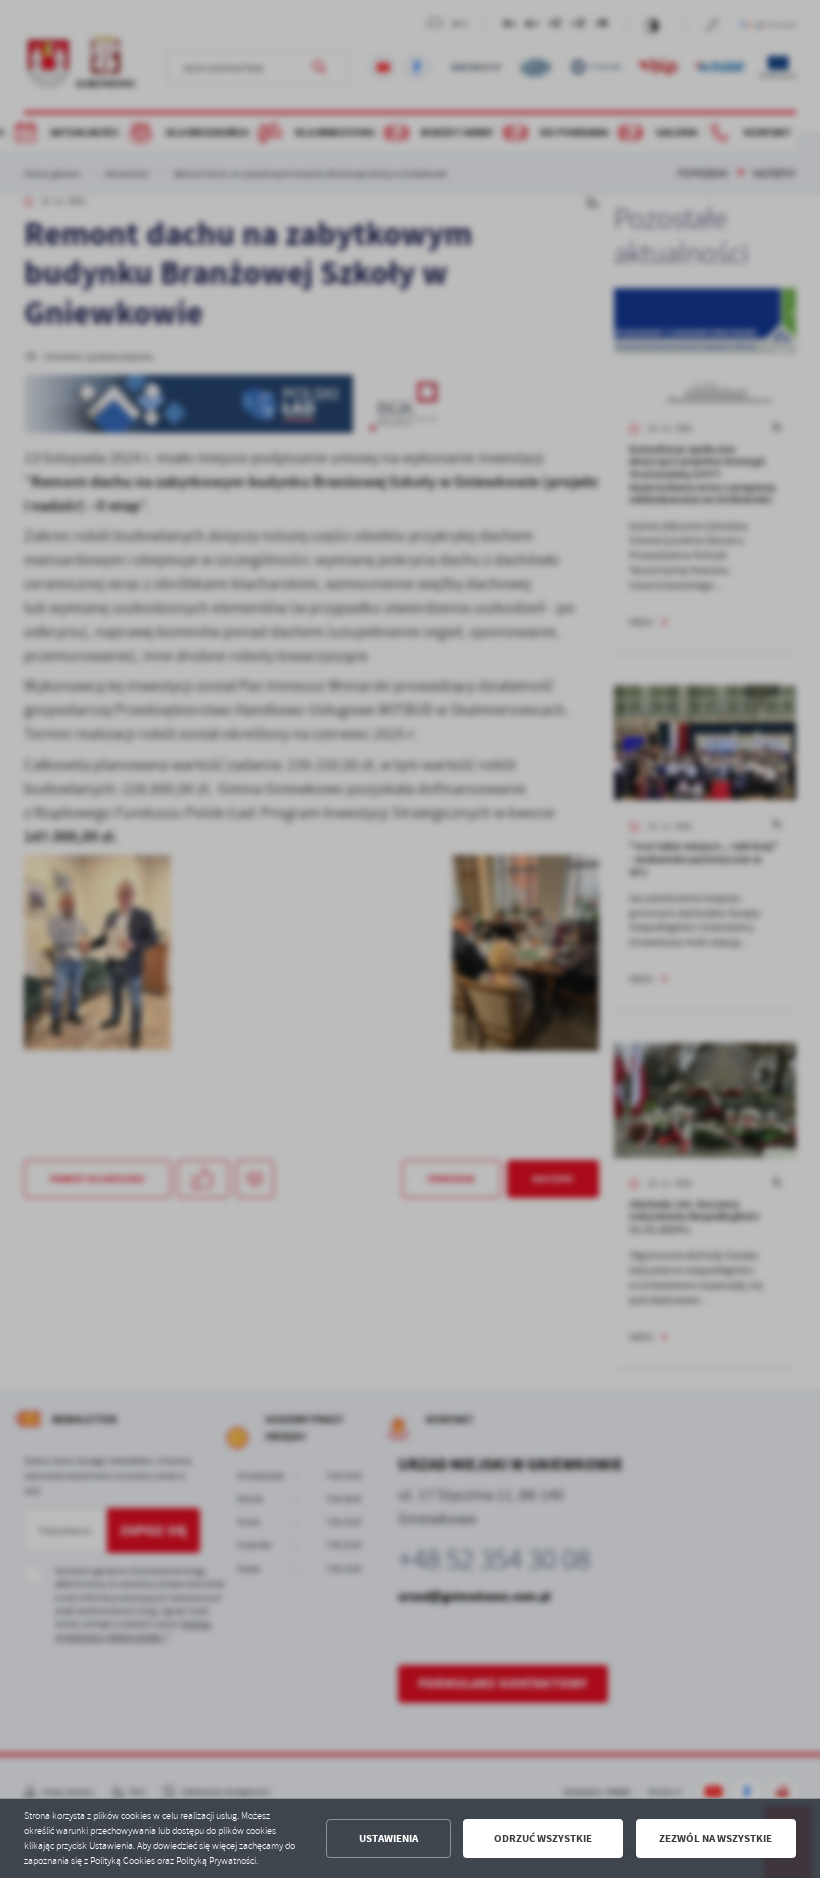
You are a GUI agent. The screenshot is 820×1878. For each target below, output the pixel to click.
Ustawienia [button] (388, 1838)
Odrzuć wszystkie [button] (543, 1838)
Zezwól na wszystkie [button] (715, 1838)
